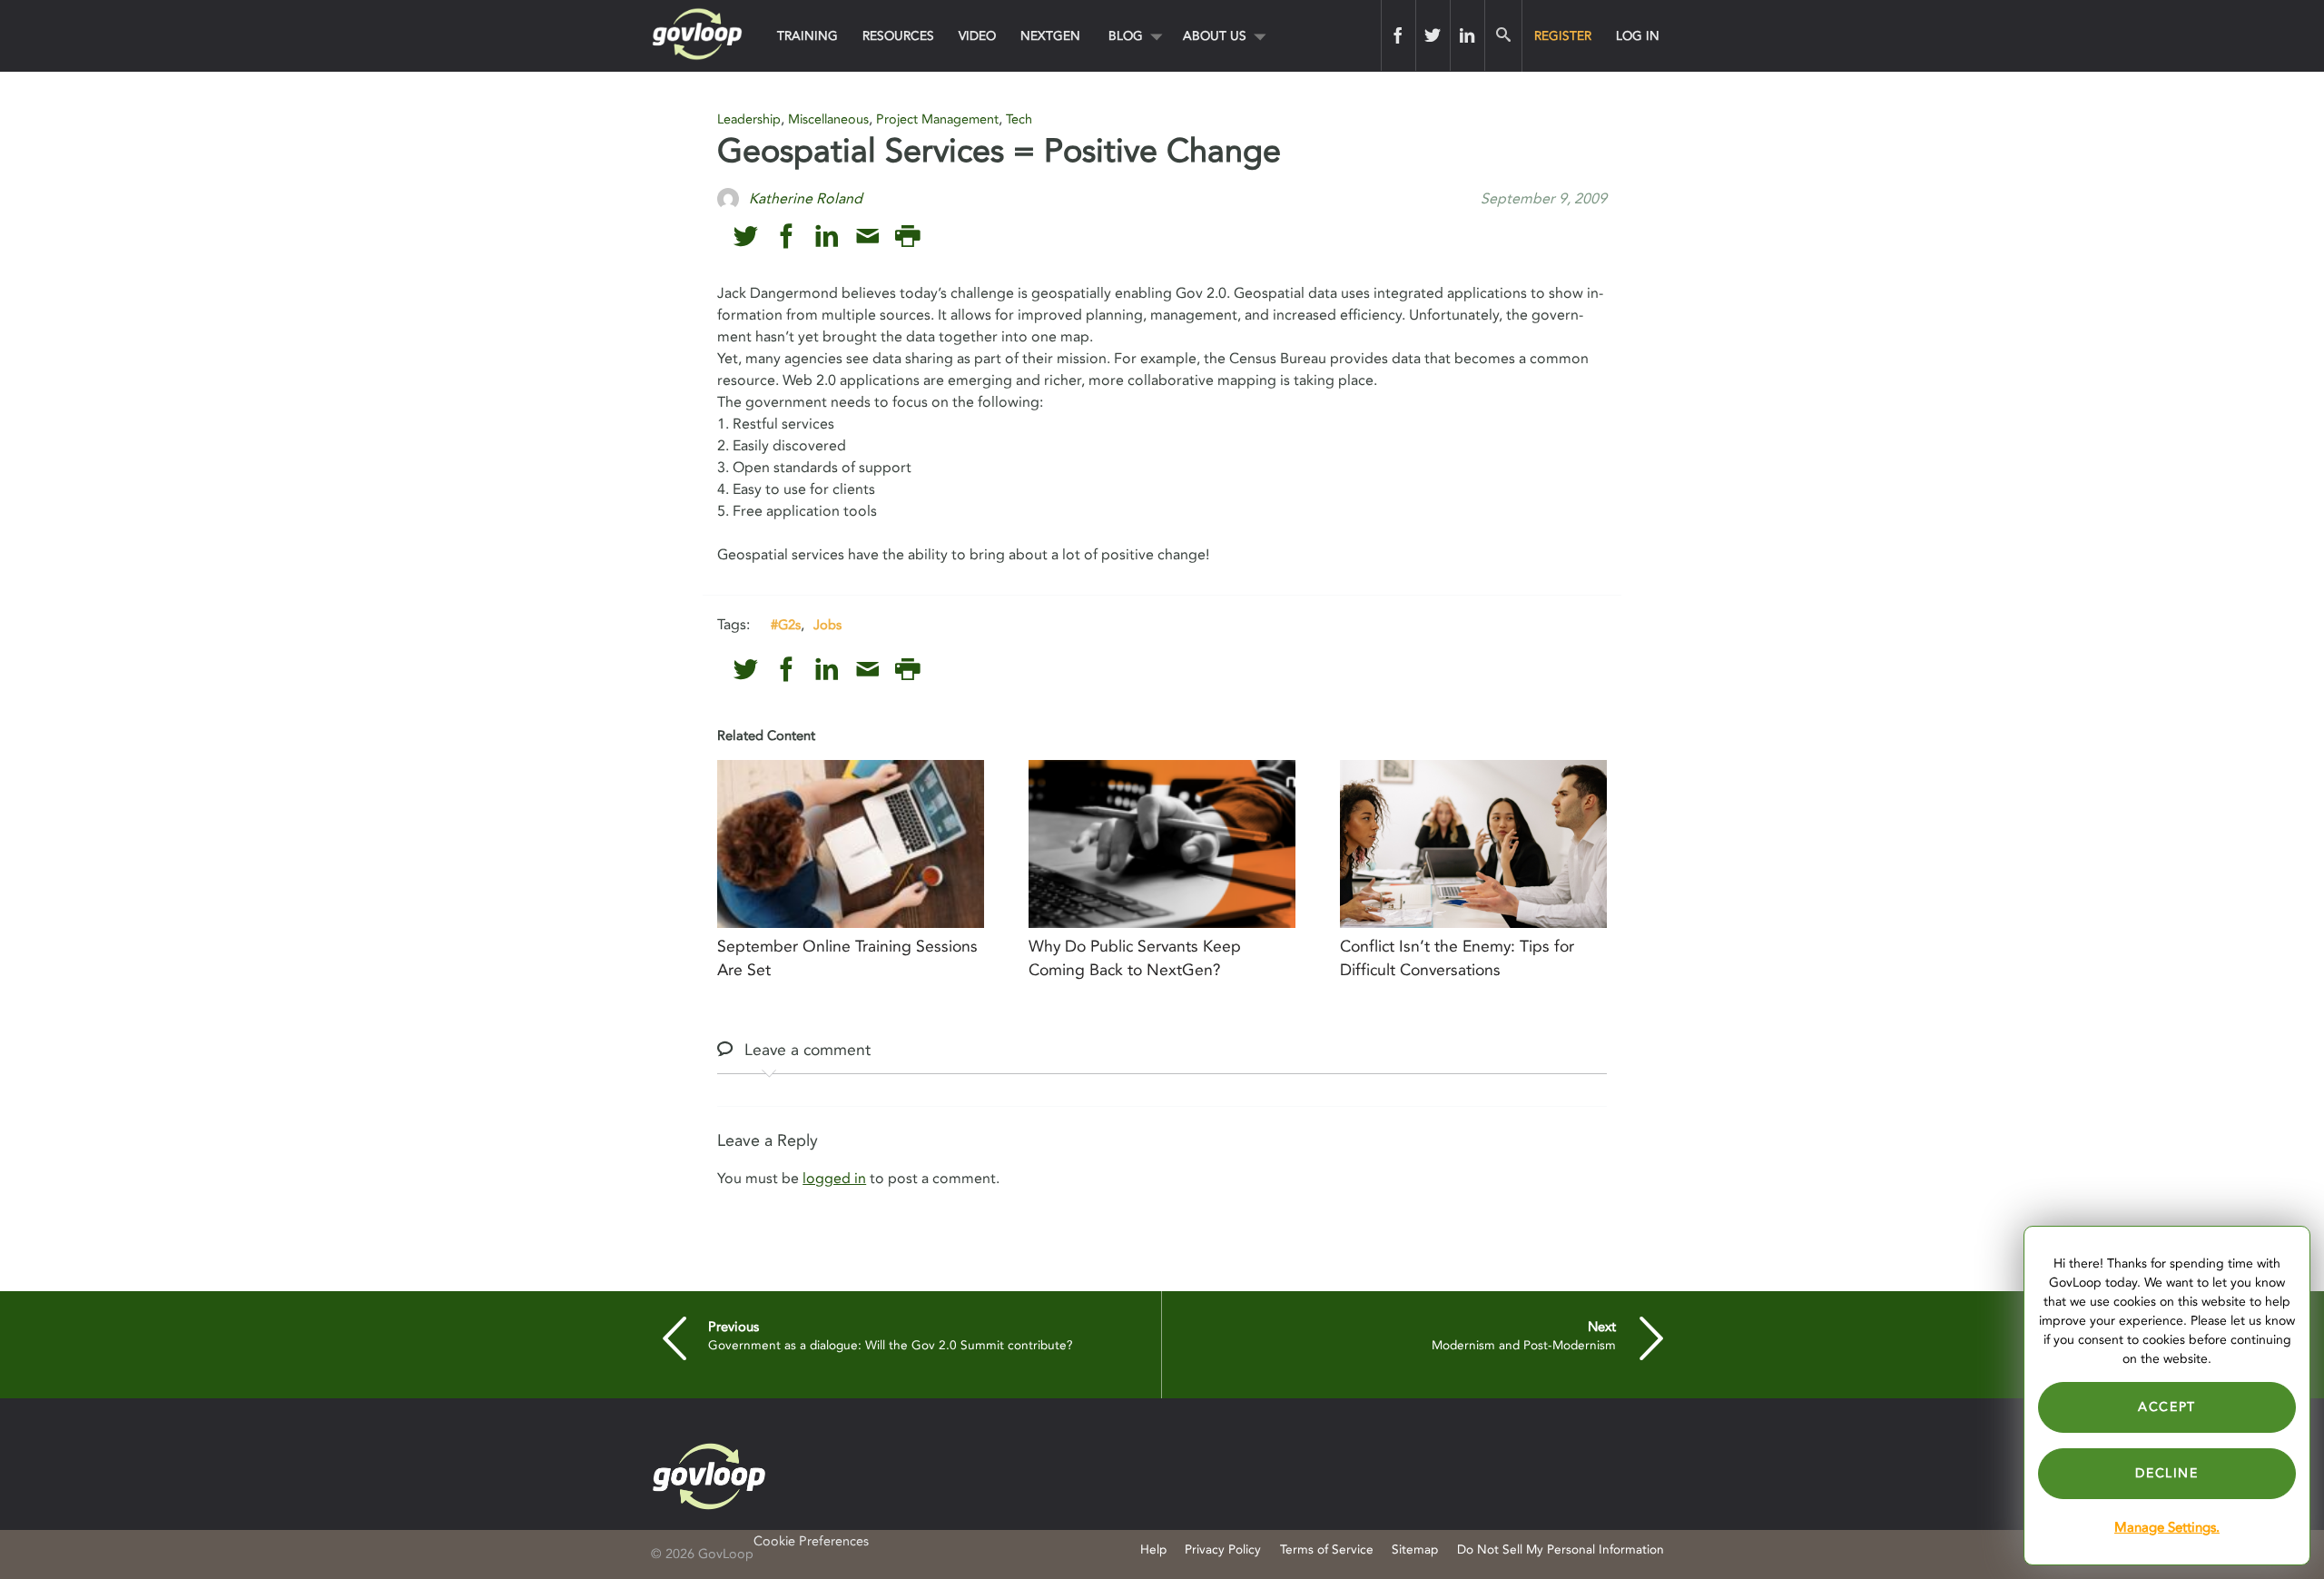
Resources (898, 36)
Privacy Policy (1223, 1549)
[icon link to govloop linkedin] (827, 237)
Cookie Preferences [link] (811, 1541)
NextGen (1050, 36)
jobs (827, 625)
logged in (834, 1179)
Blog (1126, 36)
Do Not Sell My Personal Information (1561, 1549)
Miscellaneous (828, 119)
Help (1153, 1549)
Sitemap (1415, 1549)
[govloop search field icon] (1503, 35)
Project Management (937, 119)
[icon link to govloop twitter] (746, 237)
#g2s (786, 625)
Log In (1638, 36)
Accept (2167, 1407)
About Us (1215, 36)
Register (1563, 36)
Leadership (749, 119)
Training (807, 36)
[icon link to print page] (907, 237)
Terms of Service (1327, 1549)
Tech (1019, 119)
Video (977, 36)
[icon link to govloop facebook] (787, 237)
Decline (2166, 1473)
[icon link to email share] (867, 237)
